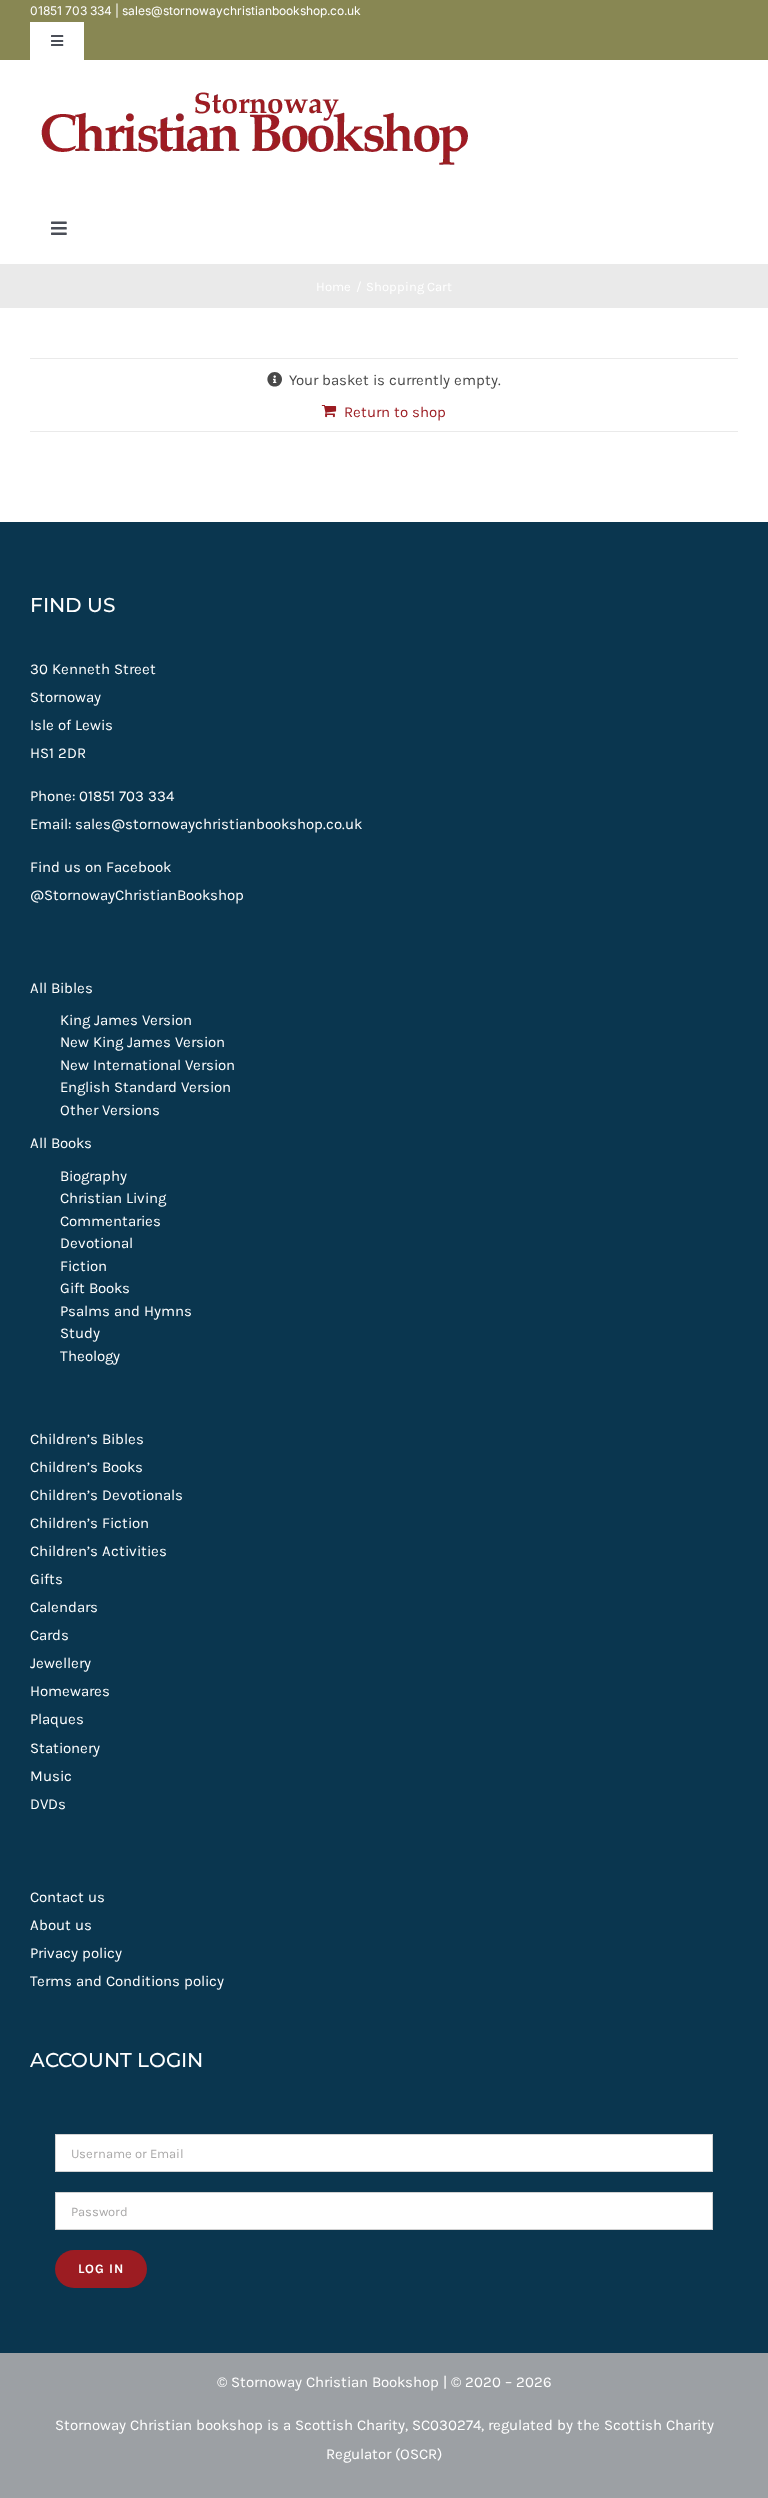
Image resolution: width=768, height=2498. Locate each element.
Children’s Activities (98, 1551)
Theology (90, 1356)
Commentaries (110, 1221)
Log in (101, 2268)
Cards (49, 1635)
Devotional (96, 1243)
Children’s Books (86, 1467)
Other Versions (110, 1110)
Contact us (67, 1897)
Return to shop (395, 412)
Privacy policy (76, 1953)
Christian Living (113, 1198)
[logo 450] (255, 82)
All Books (61, 1143)
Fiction (83, 1266)
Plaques (57, 1719)
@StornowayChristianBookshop (137, 895)
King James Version (126, 1020)
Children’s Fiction (89, 1523)
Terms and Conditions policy (127, 1981)
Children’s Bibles (87, 1439)
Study (80, 1333)
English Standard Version (145, 1087)
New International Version (147, 1065)
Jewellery (60, 1663)
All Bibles (61, 988)
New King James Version (142, 1042)
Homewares (70, 1691)
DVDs (48, 1804)
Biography (93, 1176)
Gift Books (95, 1288)
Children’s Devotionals (106, 1495)
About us (61, 1925)
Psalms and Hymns (126, 1311)
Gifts (46, 1579)
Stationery (65, 1748)
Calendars (64, 1607)
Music (51, 1776)
